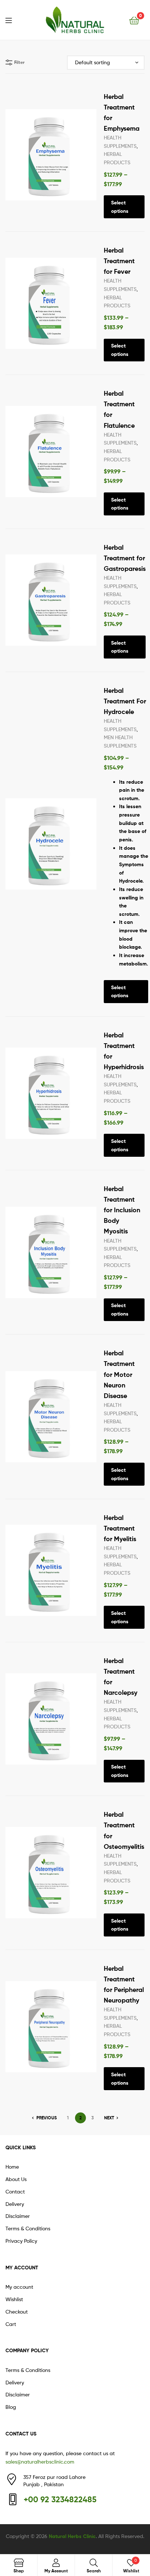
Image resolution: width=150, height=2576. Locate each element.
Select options (120, 207)
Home (12, 2167)
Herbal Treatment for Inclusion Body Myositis (122, 1210)
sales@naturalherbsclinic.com (40, 2462)
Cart (11, 2324)
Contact (15, 2191)
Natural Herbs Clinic (72, 2536)
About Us (16, 2179)
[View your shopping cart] (134, 20)
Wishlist (14, 2299)
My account (19, 2287)
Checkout (17, 2312)
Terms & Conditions (28, 2228)
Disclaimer (18, 2216)
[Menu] (13, 20)
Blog (11, 2407)
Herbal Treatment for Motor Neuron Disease (119, 1374)
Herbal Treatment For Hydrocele (125, 701)
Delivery (15, 2204)
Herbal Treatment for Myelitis (120, 1528)
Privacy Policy (21, 2241)
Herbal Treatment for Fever (119, 261)
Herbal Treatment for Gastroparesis (125, 558)
